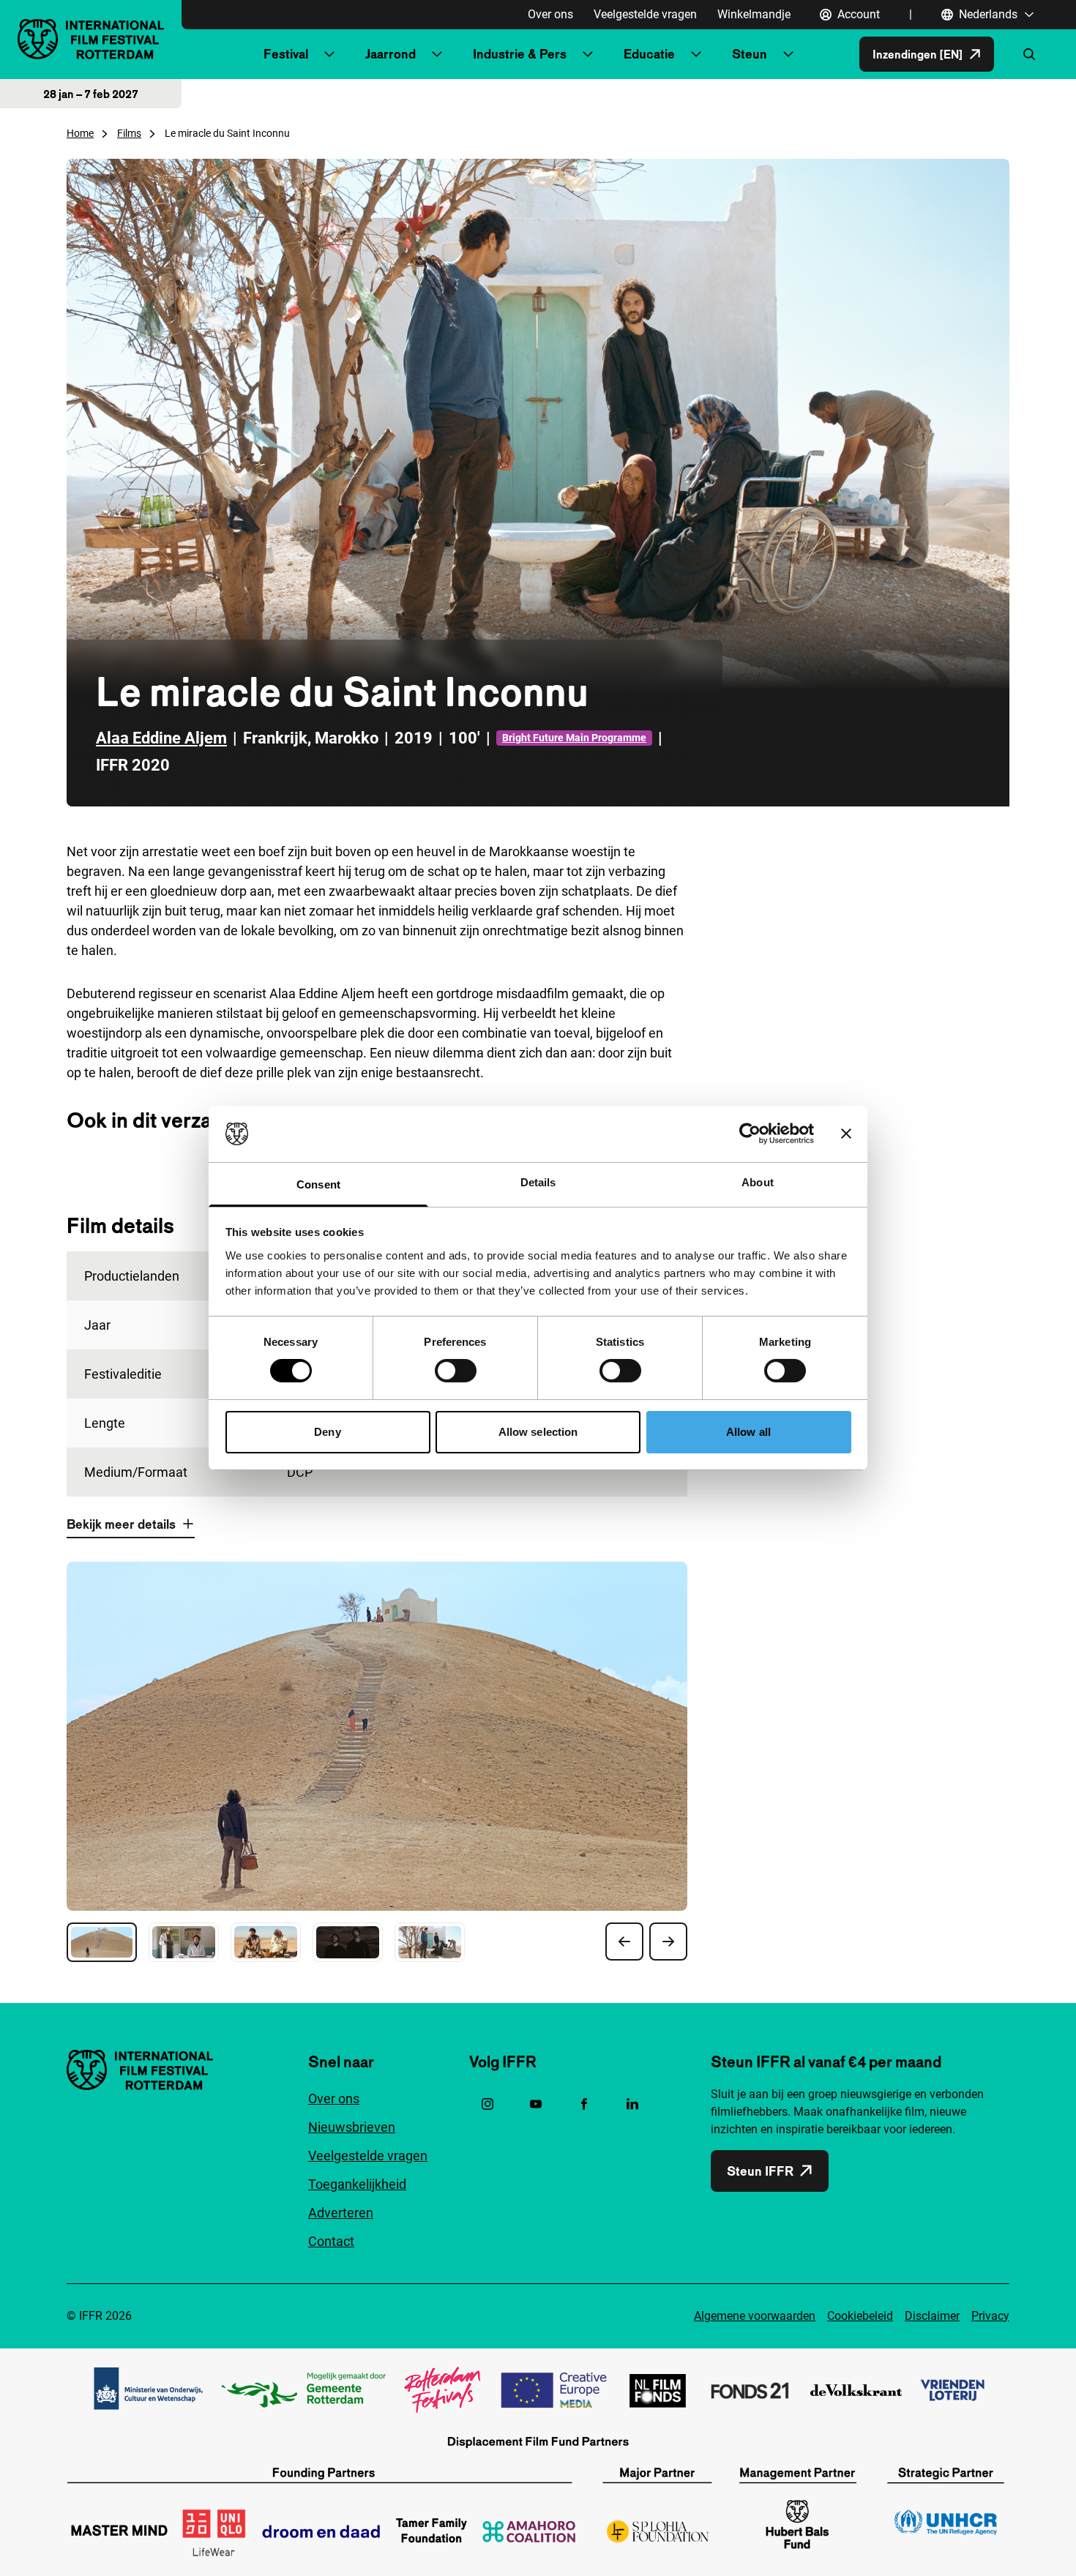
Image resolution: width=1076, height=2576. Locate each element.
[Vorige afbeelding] (624, 1942)
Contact (331, 2241)
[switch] (456, 1371)
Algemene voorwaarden (755, 2316)
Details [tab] (538, 1182)
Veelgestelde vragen (645, 14)
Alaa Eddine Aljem (161, 738)
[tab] (102, 1942)
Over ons (550, 14)
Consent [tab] (318, 1184)
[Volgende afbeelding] (668, 1942)
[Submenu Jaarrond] (437, 54)
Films (129, 133)
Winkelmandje (754, 14)
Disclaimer (932, 2316)
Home (80, 133)
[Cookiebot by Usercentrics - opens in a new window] (750, 1134)
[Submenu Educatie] (696, 54)
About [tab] (758, 1182)
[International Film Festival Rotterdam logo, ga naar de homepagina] (91, 39)
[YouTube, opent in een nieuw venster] (536, 2104)
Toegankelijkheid (357, 2184)
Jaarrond (391, 54)
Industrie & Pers (520, 54)
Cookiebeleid (860, 2316)
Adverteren (341, 2213)
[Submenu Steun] (788, 54)
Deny (327, 1432)
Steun (750, 54)
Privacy (990, 2316)
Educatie (649, 54)
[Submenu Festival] (329, 54)
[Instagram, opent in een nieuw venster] (487, 2104)
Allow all (748, 1432)
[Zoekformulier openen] (1029, 54)
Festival (286, 54)
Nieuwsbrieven (352, 2127)
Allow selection (538, 1432)
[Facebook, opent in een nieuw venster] (584, 2104)
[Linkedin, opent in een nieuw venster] (632, 2104)
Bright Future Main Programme (574, 738)
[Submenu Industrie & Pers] (588, 54)
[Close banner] (846, 1134)
